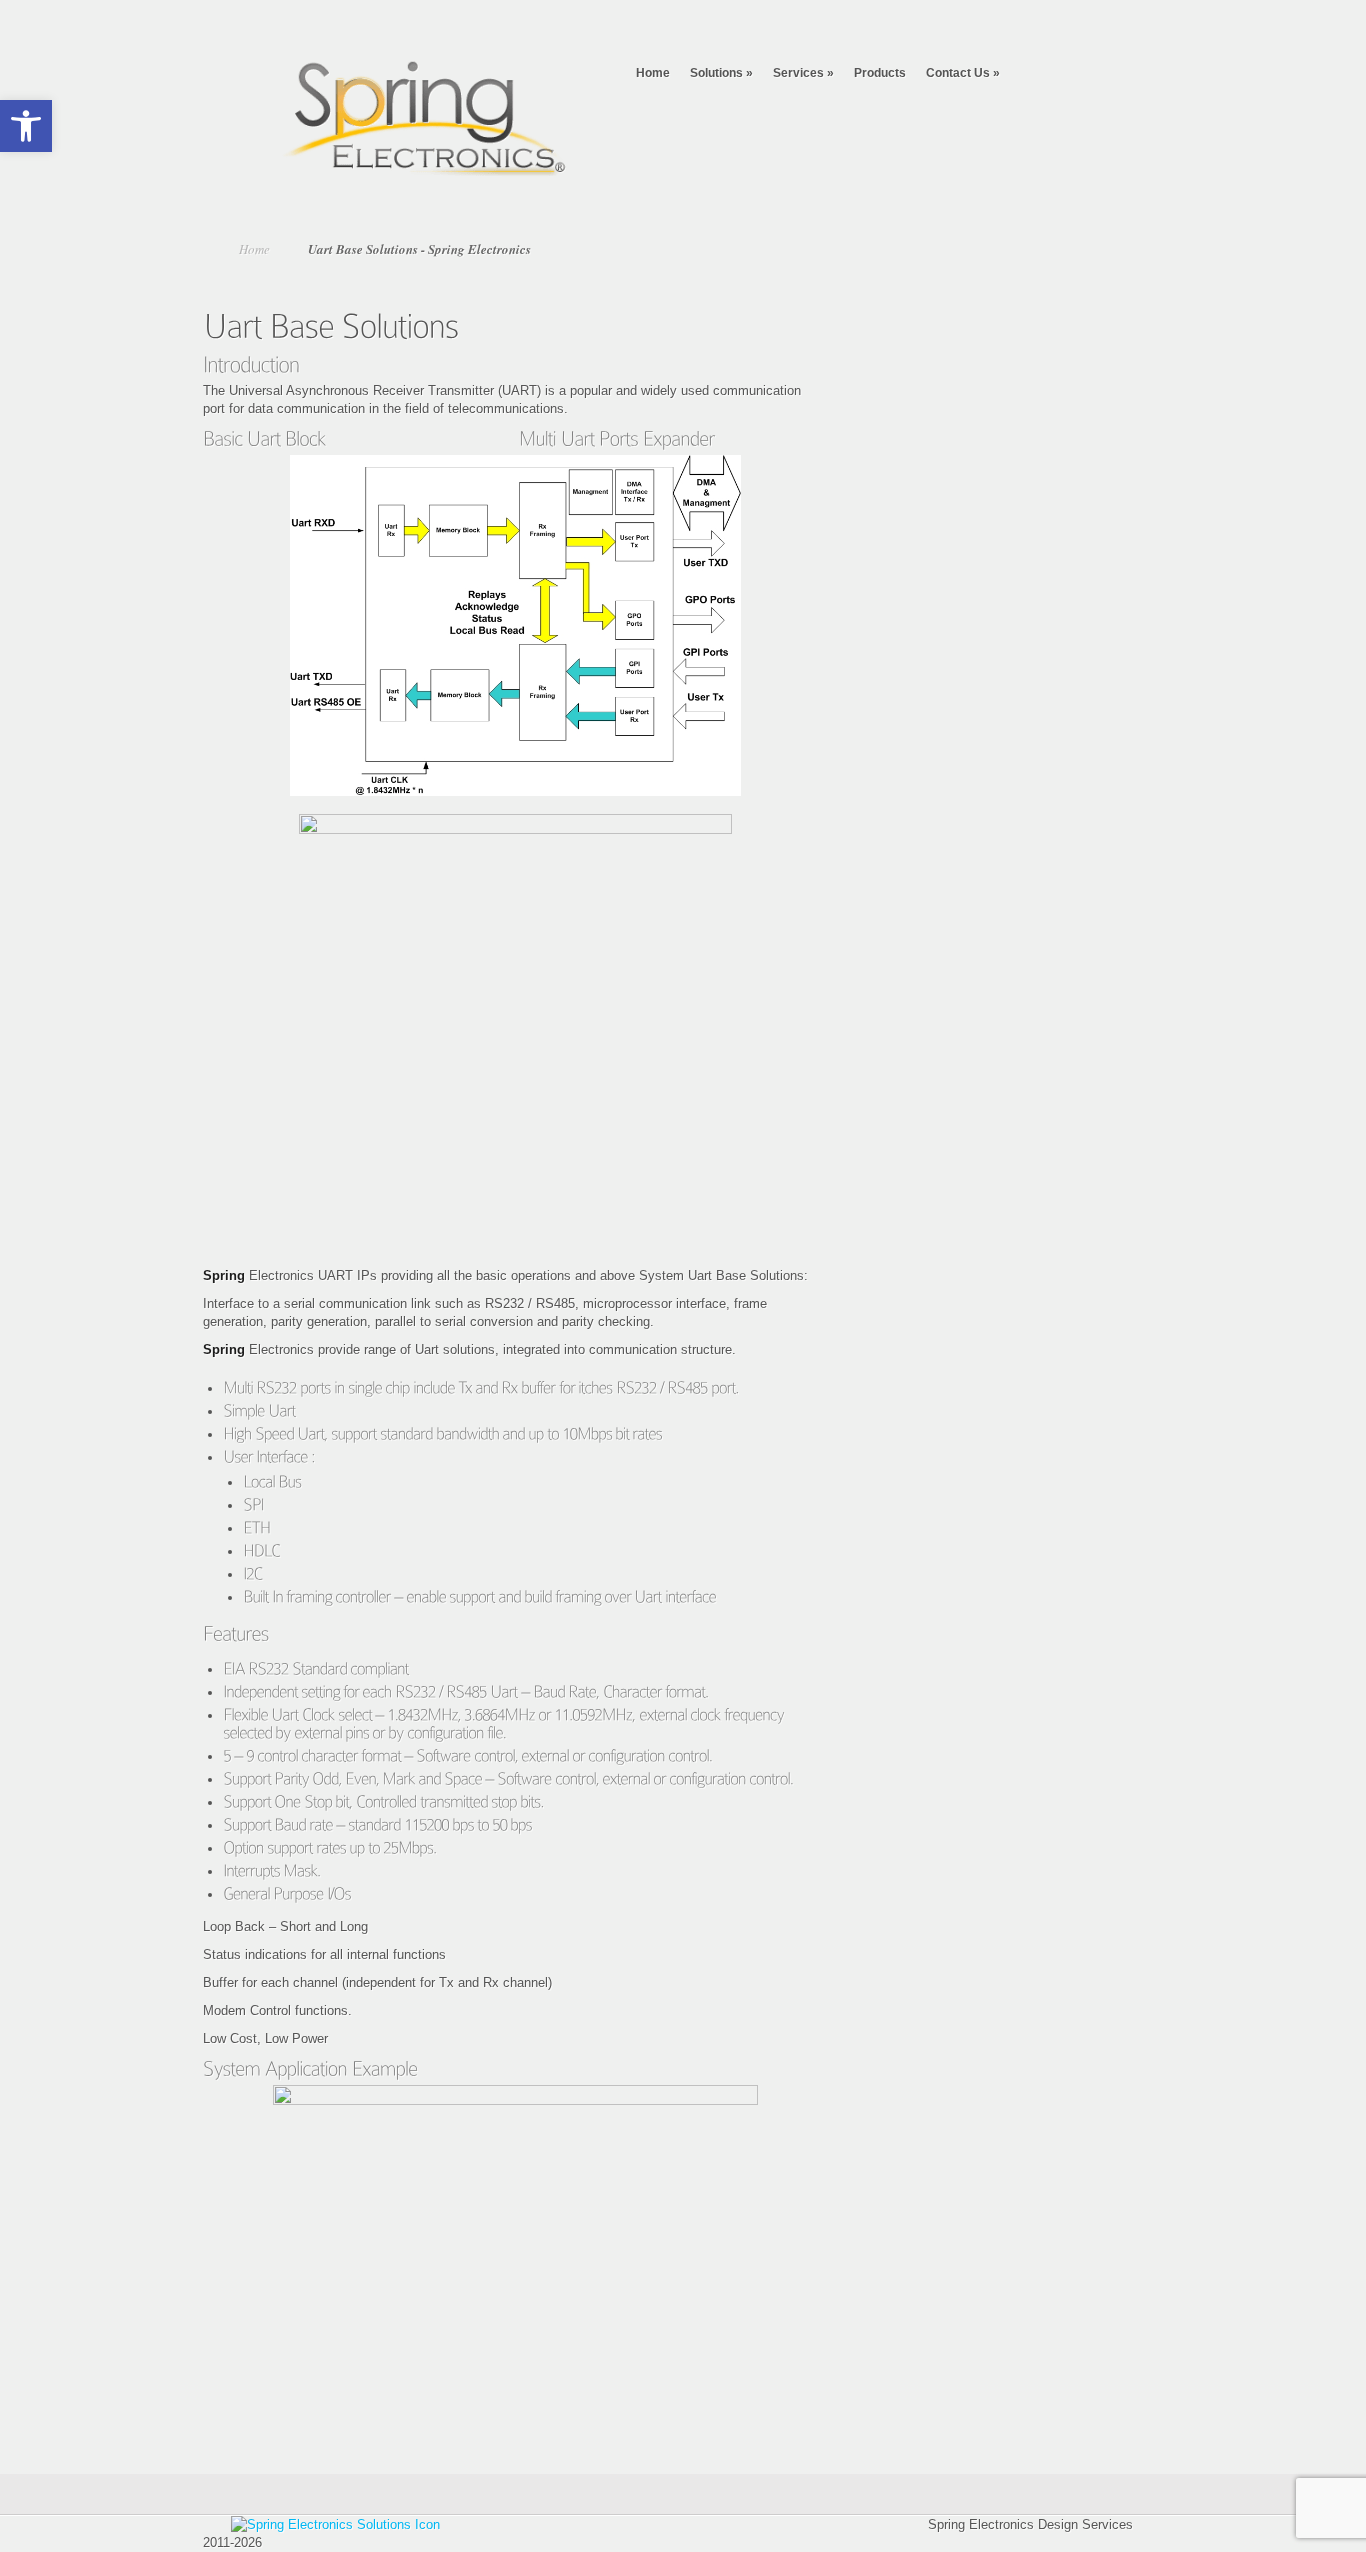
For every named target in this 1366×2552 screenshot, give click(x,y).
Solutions (721, 73)
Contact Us (963, 73)
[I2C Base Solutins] (253, 1573)
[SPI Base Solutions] (253, 1504)
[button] (26, 126)
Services (803, 73)
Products (880, 73)
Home (653, 73)
